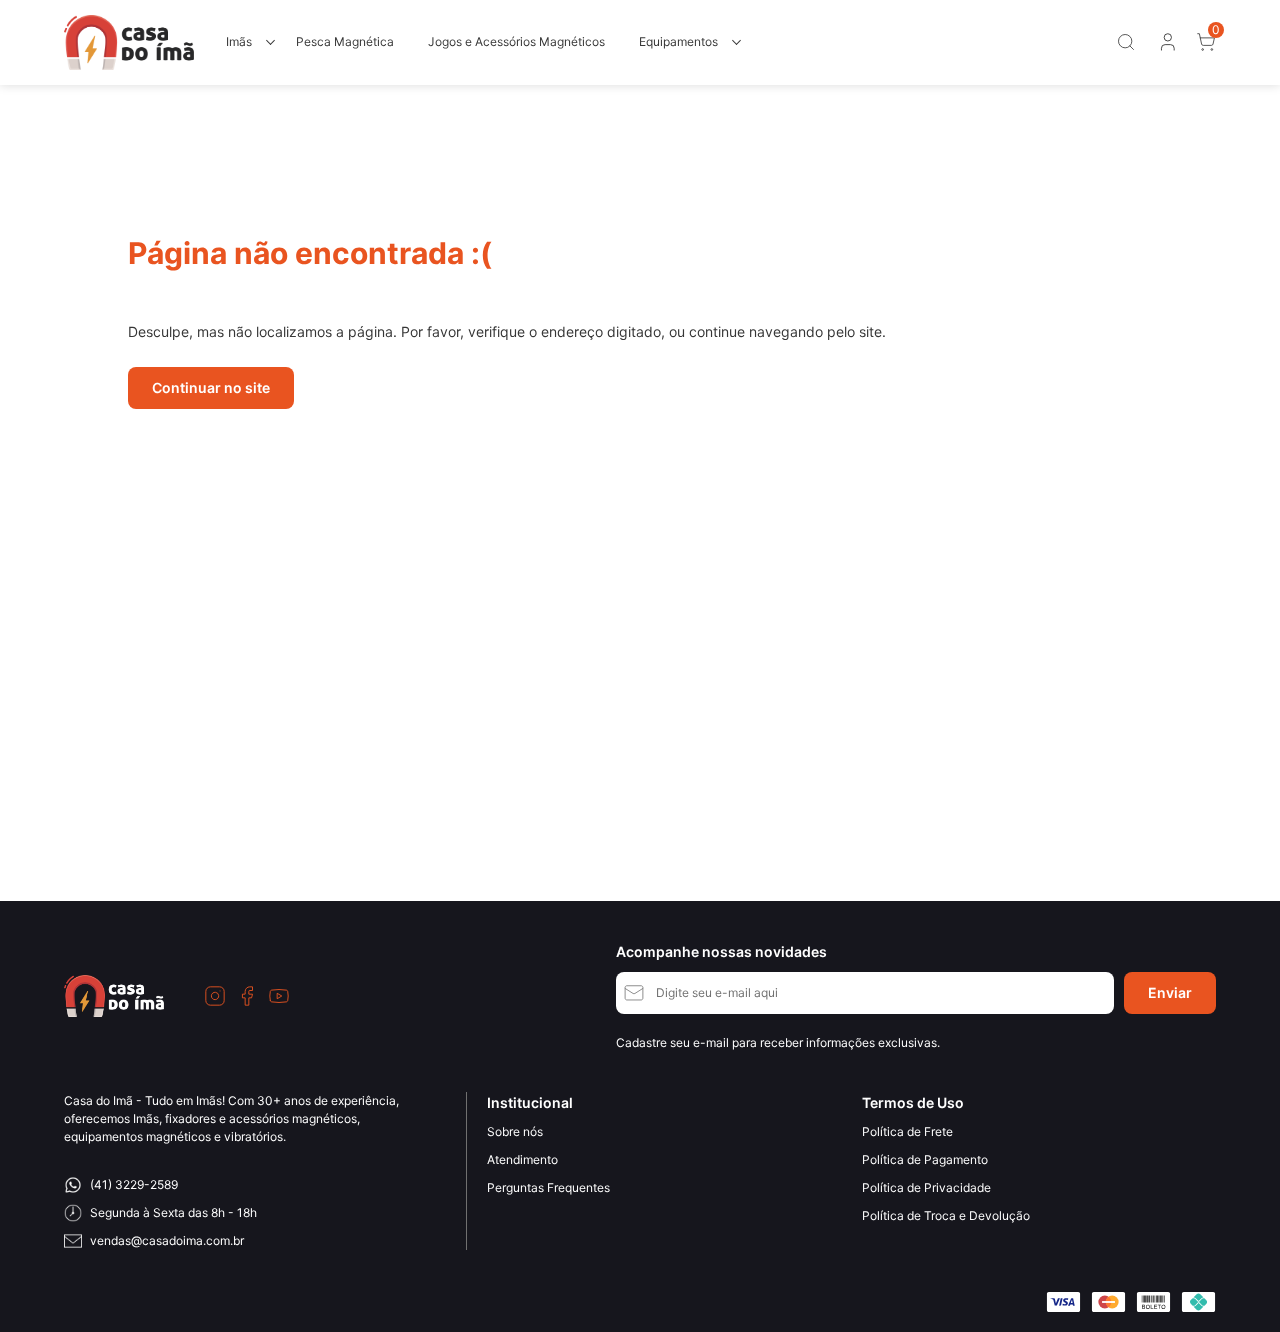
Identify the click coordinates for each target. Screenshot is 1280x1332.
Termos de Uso (913, 1102)
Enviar (1170, 992)
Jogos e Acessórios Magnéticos (516, 41)
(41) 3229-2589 (134, 1184)
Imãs (239, 41)
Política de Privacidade (926, 1187)
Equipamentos (678, 41)
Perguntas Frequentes (548, 1187)
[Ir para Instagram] (215, 996)
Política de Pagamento (925, 1159)
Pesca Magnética (345, 41)
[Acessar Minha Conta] (1166, 46)
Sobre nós (515, 1131)
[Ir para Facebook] (247, 996)
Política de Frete (907, 1131)
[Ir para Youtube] (279, 996)
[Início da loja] (129, 42)
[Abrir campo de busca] (1126, 42)
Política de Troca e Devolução (946, 1215)
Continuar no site (211, 387)
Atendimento (522, 1159)
